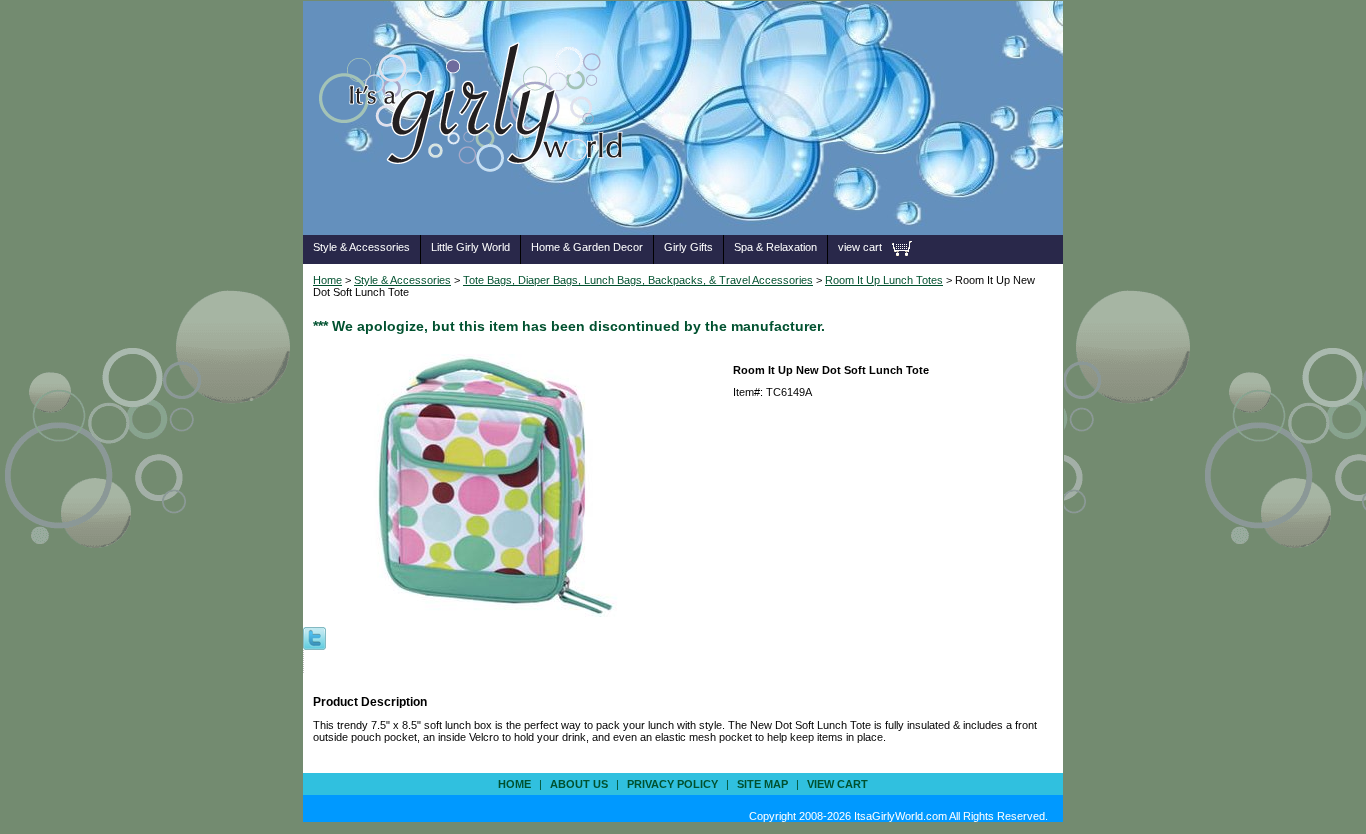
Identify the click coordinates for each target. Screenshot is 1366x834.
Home (327, 280)
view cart (860, 247)
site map (762, 784)
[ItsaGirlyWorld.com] (480, 203)
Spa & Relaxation (775, 247)
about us (579, 784)
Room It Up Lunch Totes (884, 280)
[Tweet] (314, 637)
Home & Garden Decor (587, 247)
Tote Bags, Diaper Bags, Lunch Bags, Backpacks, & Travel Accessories (638, 280)
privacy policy (672, 784)
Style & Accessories (361, 247)
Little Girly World (470, 247)
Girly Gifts (688, 247)
